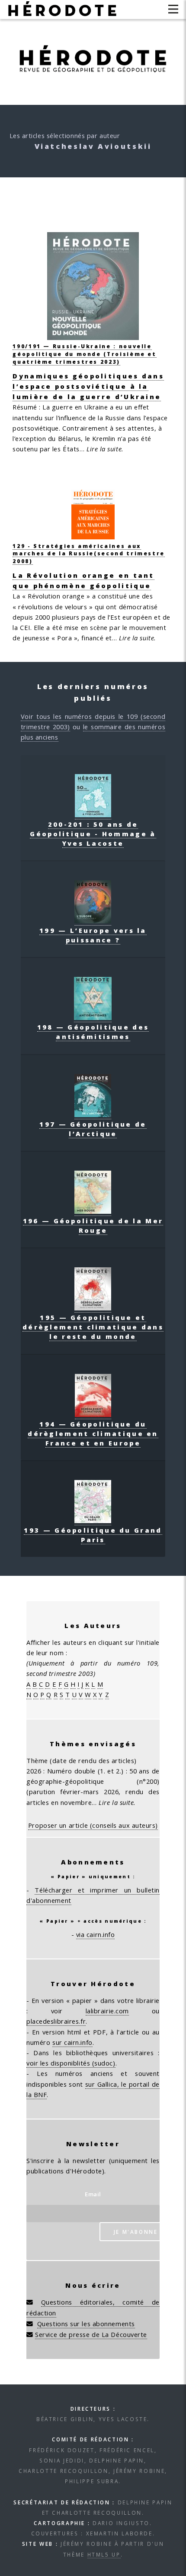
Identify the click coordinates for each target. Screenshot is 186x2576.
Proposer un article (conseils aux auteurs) (93, 1825)
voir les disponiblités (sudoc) (71, 2063)
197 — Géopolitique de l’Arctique (93, 1129)
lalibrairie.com (107, 2011)
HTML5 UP (104, 2554)
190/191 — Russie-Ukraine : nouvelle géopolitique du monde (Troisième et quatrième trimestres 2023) (84, 354)
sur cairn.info (72, 2042)
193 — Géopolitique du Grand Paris (93, 1535)
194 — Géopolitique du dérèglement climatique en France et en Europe (93, 1433)
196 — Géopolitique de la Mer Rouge (93, 1225)
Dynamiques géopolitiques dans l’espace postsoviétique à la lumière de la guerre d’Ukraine (88, 386)
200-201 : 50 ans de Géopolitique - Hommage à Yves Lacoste (93, 834)
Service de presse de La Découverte (91, 2334)
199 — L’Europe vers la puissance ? (93, 935)
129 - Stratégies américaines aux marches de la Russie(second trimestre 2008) (89, 553)
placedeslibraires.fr (56, 2021)
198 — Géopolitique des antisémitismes (93, 1032)
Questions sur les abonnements (86, 2323)
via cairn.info (96, 1934)
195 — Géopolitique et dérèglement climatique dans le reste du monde (93, 1327)
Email (93, 2194)
